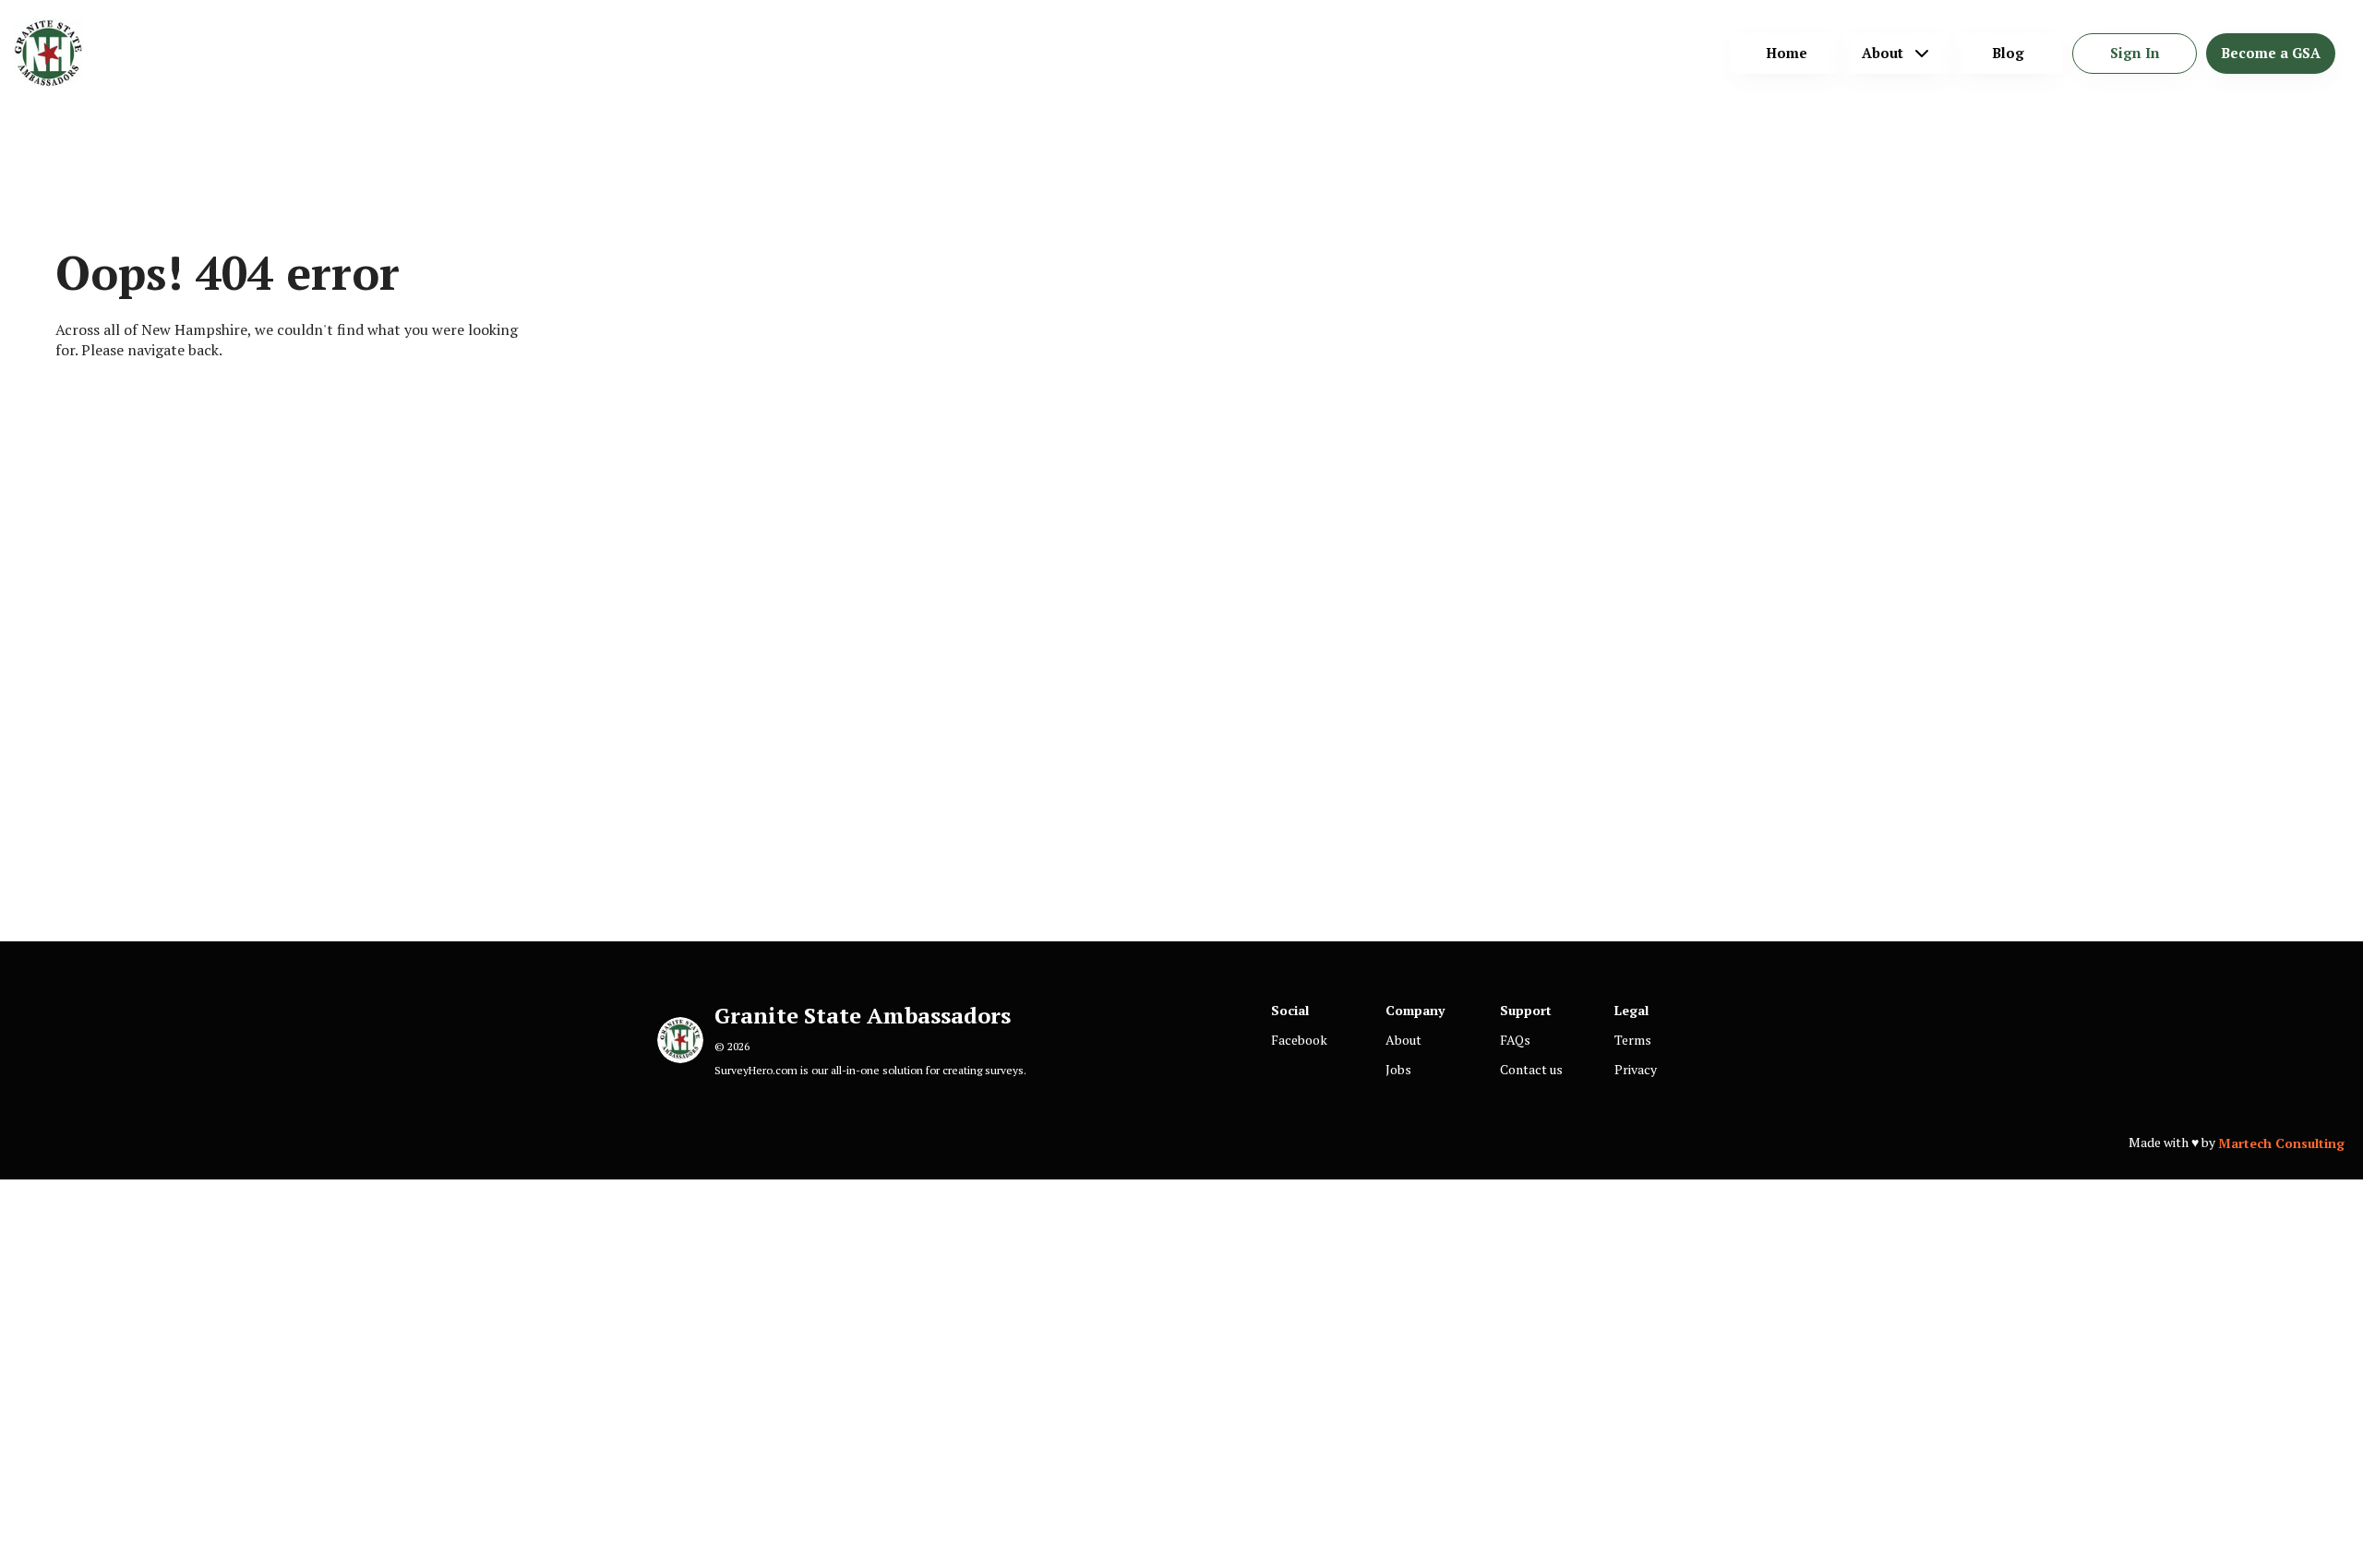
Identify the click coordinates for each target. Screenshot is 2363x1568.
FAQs (1515, 1040)
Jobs (1398, 1069)
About (1403, 1040)
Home (1787, 53)
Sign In (2135, 53)
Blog (2008, 53)
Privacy (1636, 1069)
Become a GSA (2271, 53)
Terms (1633, 1040)
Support (1526, 1010)
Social (1290, 1010)
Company (1415, 1010)
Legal (1631, 1010)
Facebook (1299, 1040)
